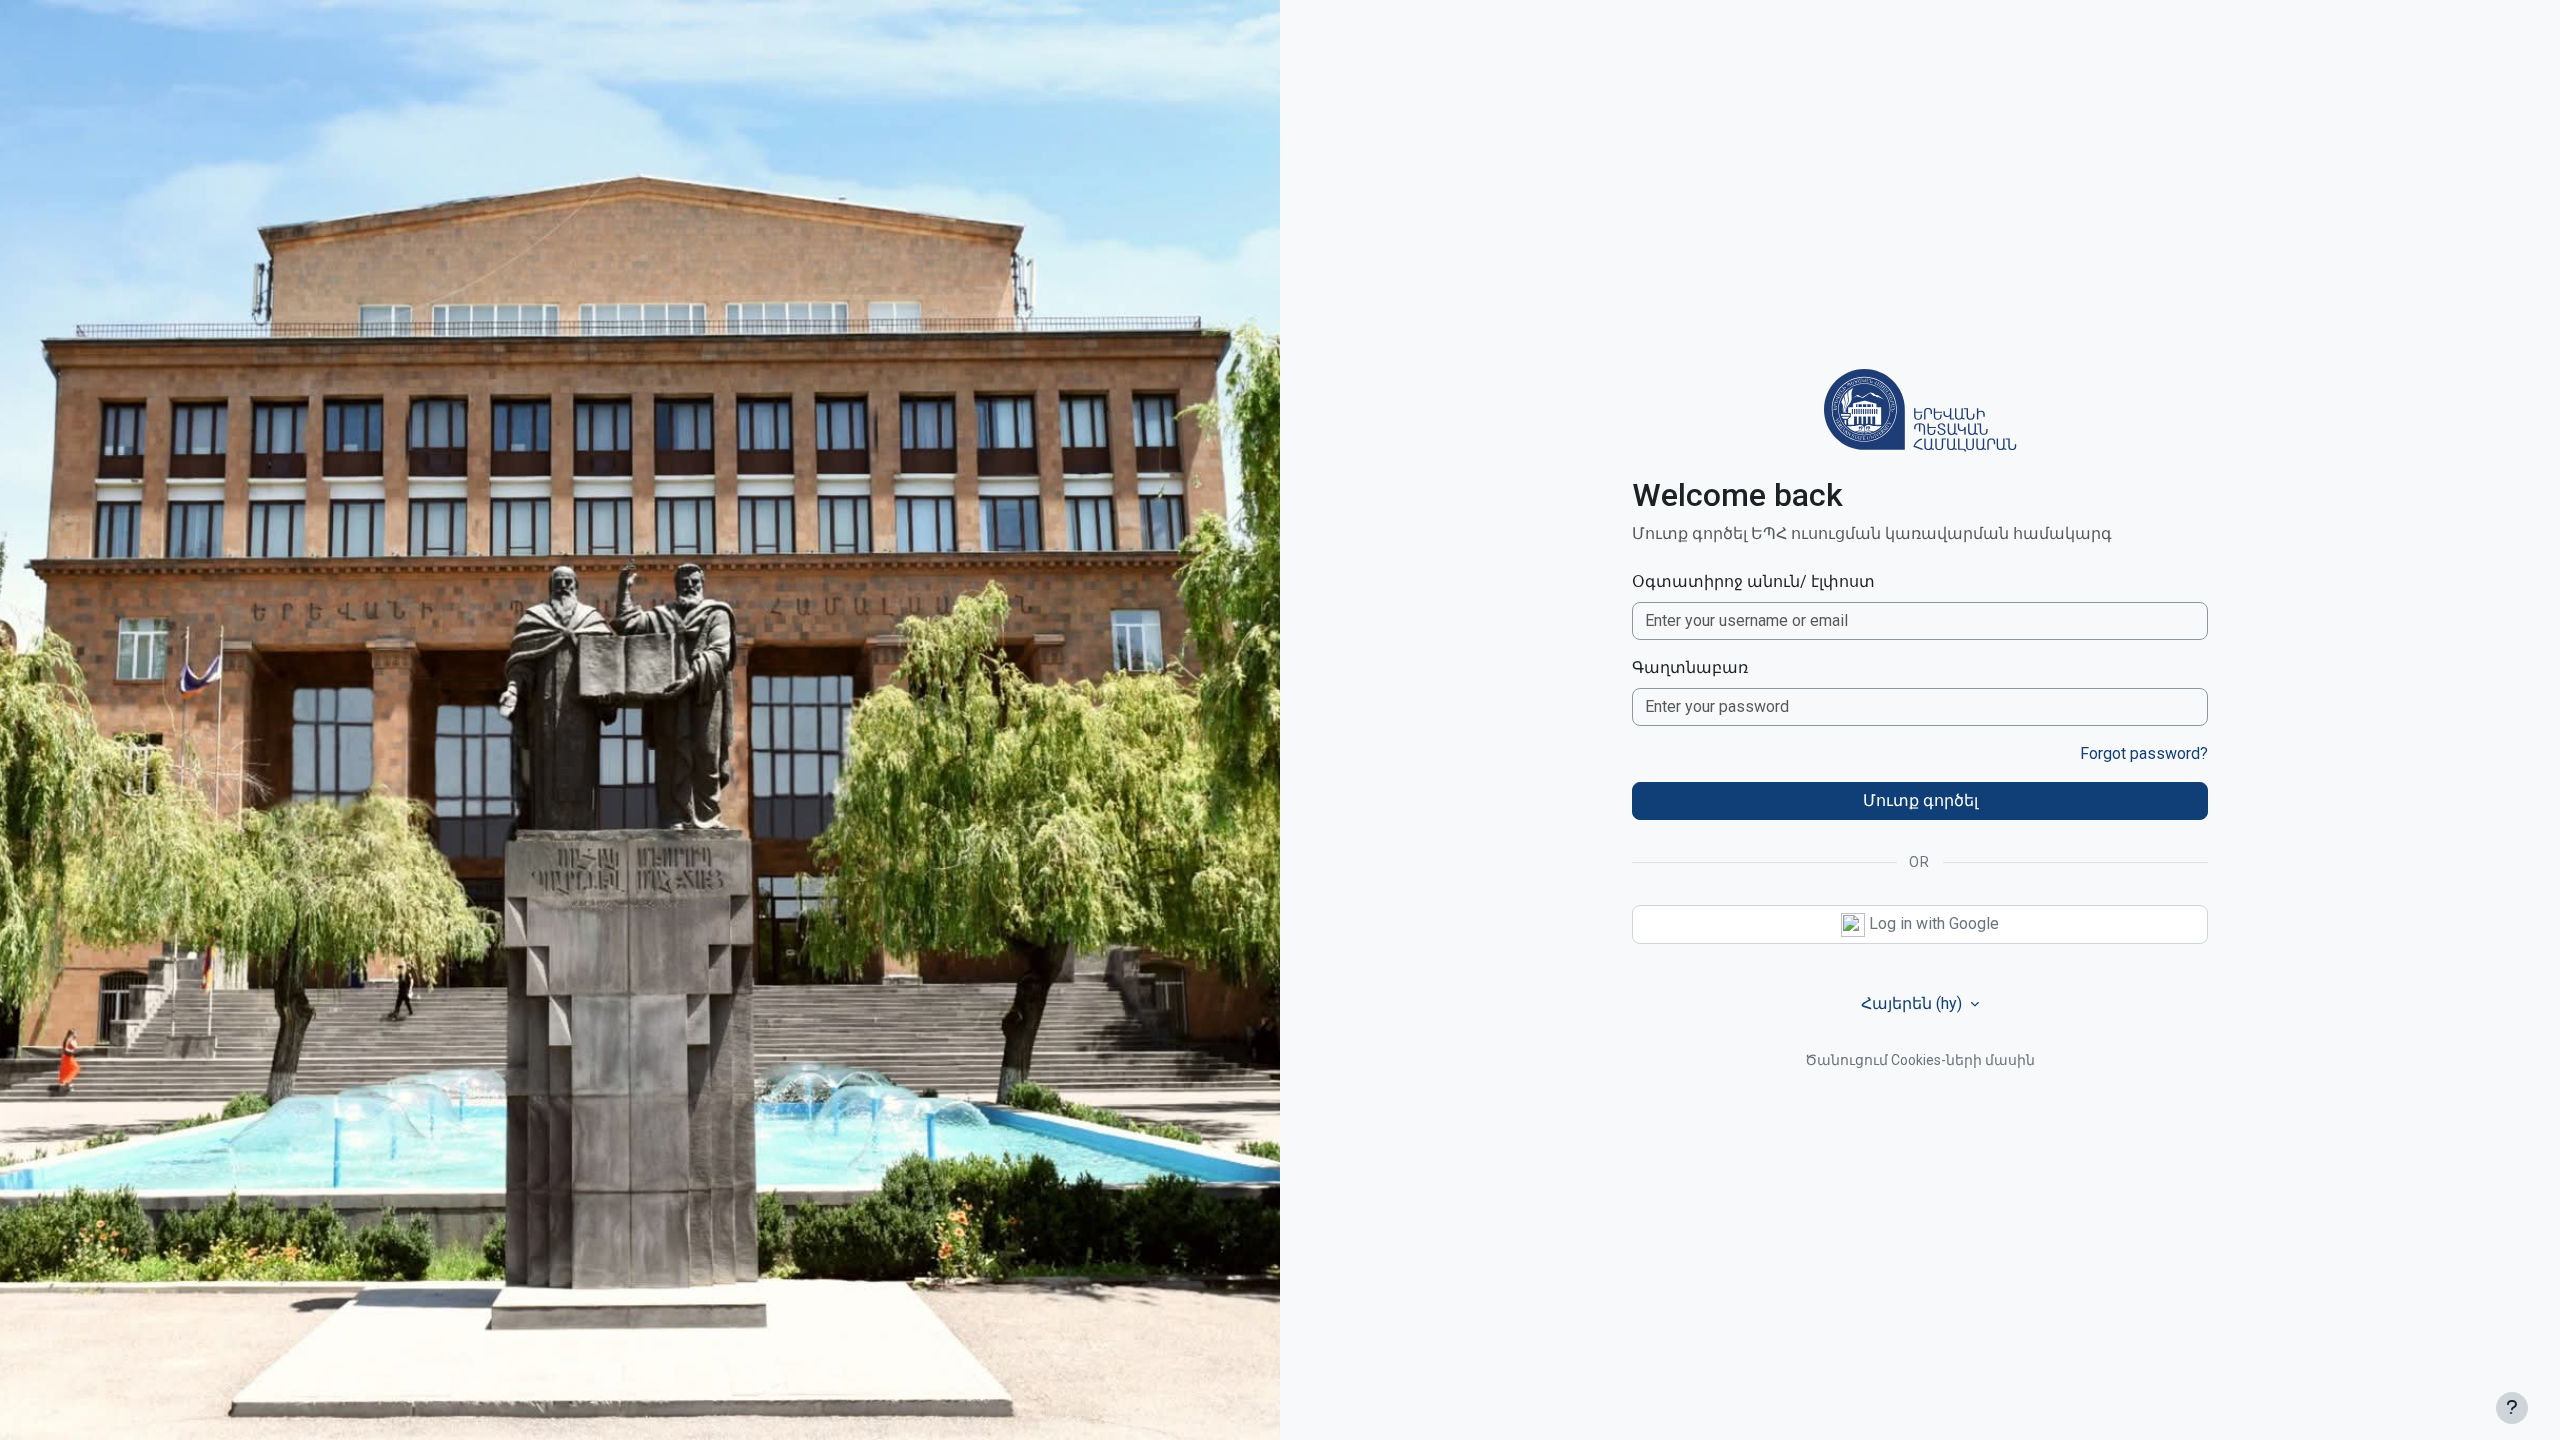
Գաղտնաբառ (1690, 667)
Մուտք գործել (1920, 800)
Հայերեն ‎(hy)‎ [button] (1913, 1003)
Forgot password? (2144, 753)
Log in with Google (1932, 923)
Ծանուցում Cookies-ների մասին (1920, 1060)
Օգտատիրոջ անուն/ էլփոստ (1753, 581)
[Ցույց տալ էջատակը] (2512, 1408)
